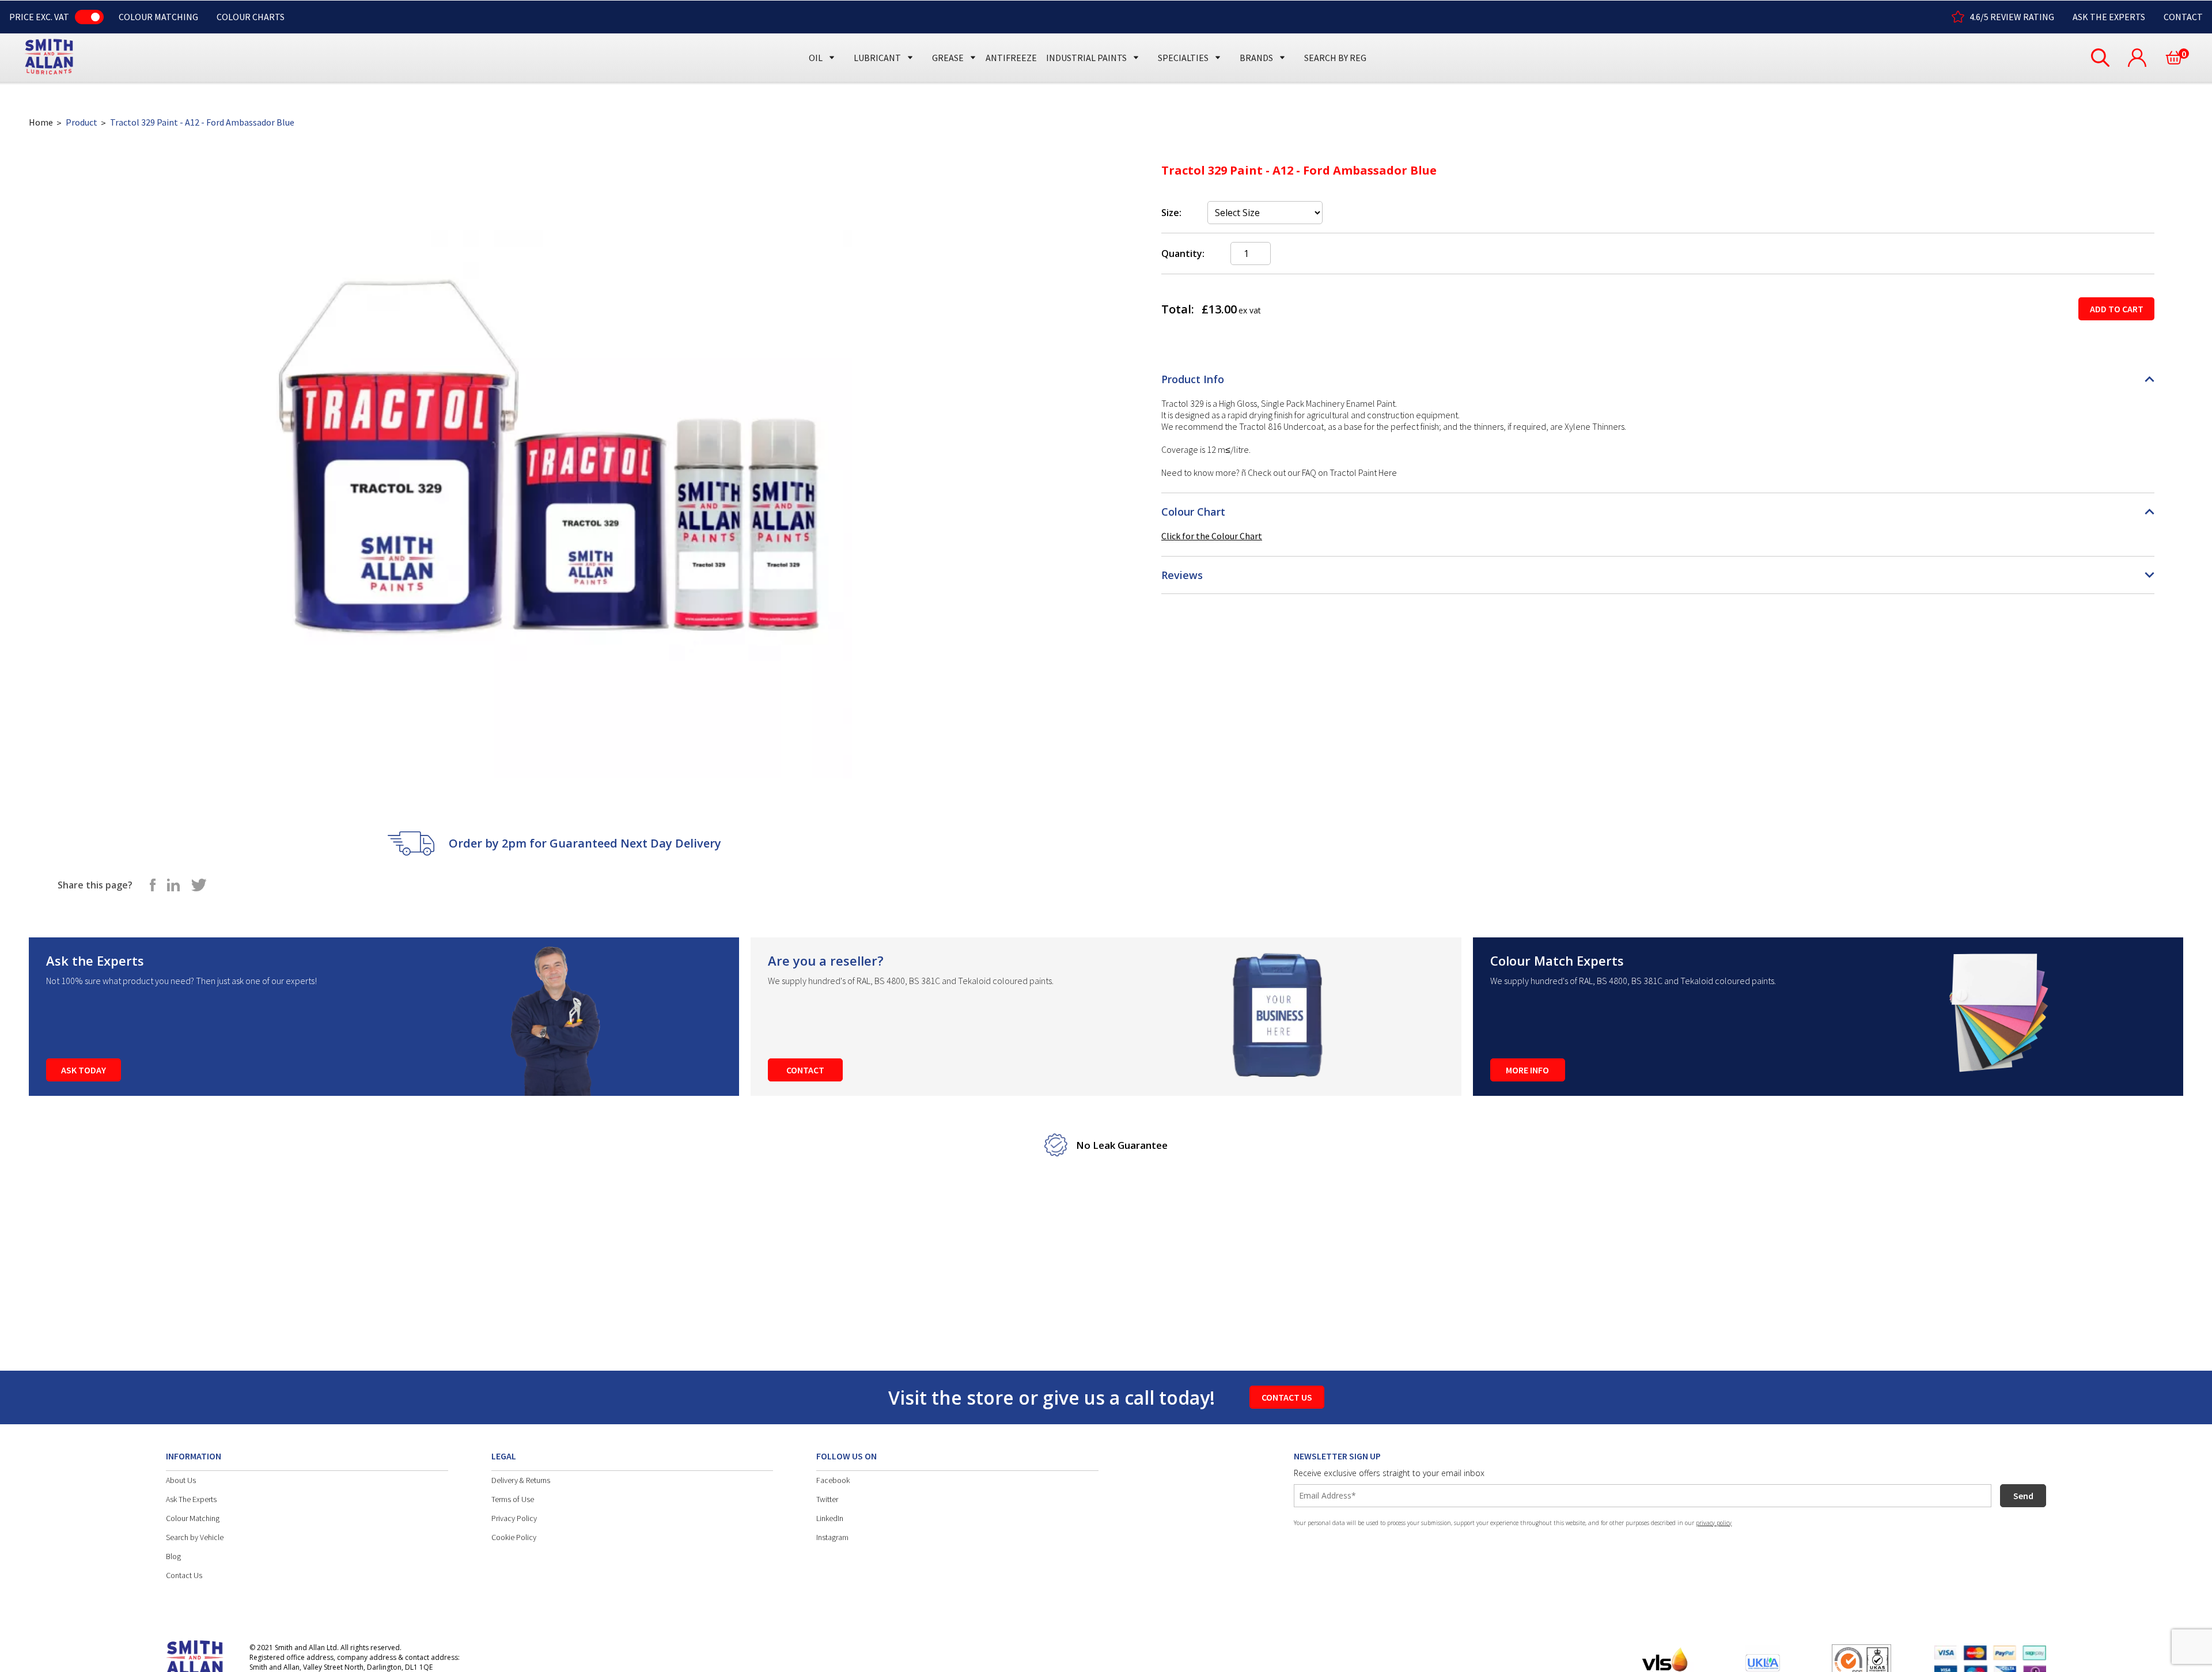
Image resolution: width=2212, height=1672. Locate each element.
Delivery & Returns (521, 1480)
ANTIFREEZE (1011, 58)
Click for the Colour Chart (1212, 536)
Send (2023, 1496)
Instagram (832, 1537)
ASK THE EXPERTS (2109, 17)
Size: (1171, 213)
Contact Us (184, 1575)
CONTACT (2183, 17)
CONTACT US (1287, 1397)
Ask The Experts (191, 1499)
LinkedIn (830, 1518)
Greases (952, 36)
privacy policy (1714, 1523)
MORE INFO (1527, 1070)
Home (41, 122)
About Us (181, 1480)
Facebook (833, 1480)
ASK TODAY (84, 1070)
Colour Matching (193, 1518)
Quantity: (1183, 254)
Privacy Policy (514, 1518)
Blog (173, 1556)
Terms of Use (513, 1499)
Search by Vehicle (195, 1537)
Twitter (827, 1499)
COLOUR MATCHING (158, 17)
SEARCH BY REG (1335, 58)
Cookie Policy (514, 1537)
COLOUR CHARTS (251, 17)
